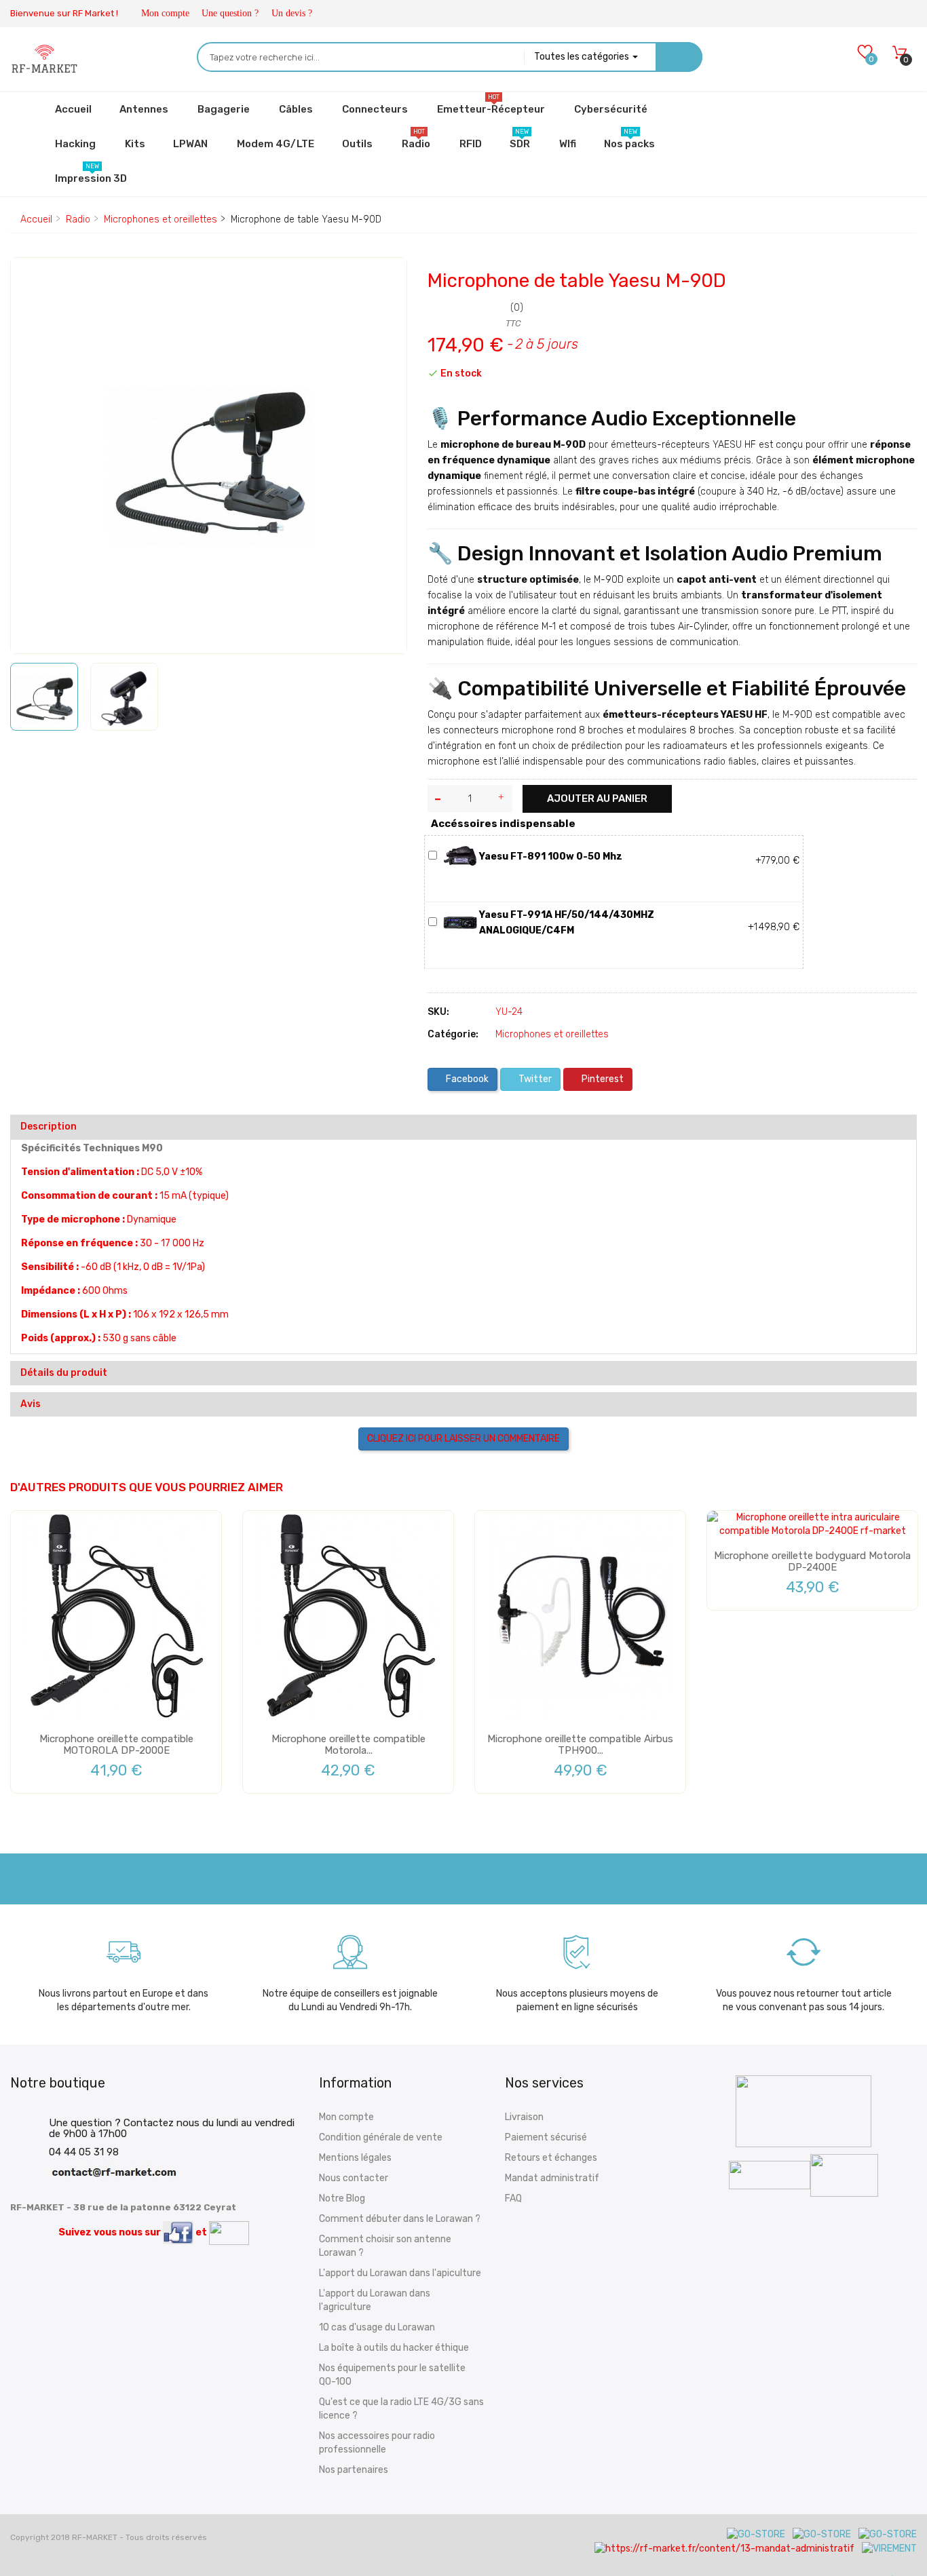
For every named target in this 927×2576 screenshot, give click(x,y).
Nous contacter (354, 2178)
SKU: (438, 1012)
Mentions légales (355, 2158)
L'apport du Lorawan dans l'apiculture (400, 2273)
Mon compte (165, 13)
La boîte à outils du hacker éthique (394, 2348)
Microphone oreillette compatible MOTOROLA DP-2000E (116, 1745)
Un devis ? (292, 13)
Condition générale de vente (381, 2137)
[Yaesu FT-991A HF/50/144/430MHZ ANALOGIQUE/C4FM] (460, 922)
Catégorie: (453, 1034)
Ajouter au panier (597, 799)
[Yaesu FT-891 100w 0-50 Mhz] (460, 856)
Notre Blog (342, 2198)
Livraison (524, 2117)
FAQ (513, 2198)
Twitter (534, 1079)
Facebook (466, 1079)
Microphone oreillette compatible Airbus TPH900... (580, 1745)
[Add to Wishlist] (31, 280)
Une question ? (230, 13)
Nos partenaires (354, 2470)
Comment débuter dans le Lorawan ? (400, 2219)
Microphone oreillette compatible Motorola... (348, 1745)
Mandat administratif (552, 2178)
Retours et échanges (551, 2158)
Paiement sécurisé (546, 2137)
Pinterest (602, 1079)
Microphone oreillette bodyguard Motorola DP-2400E (812, 1561)
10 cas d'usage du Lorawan (377, 2327)
